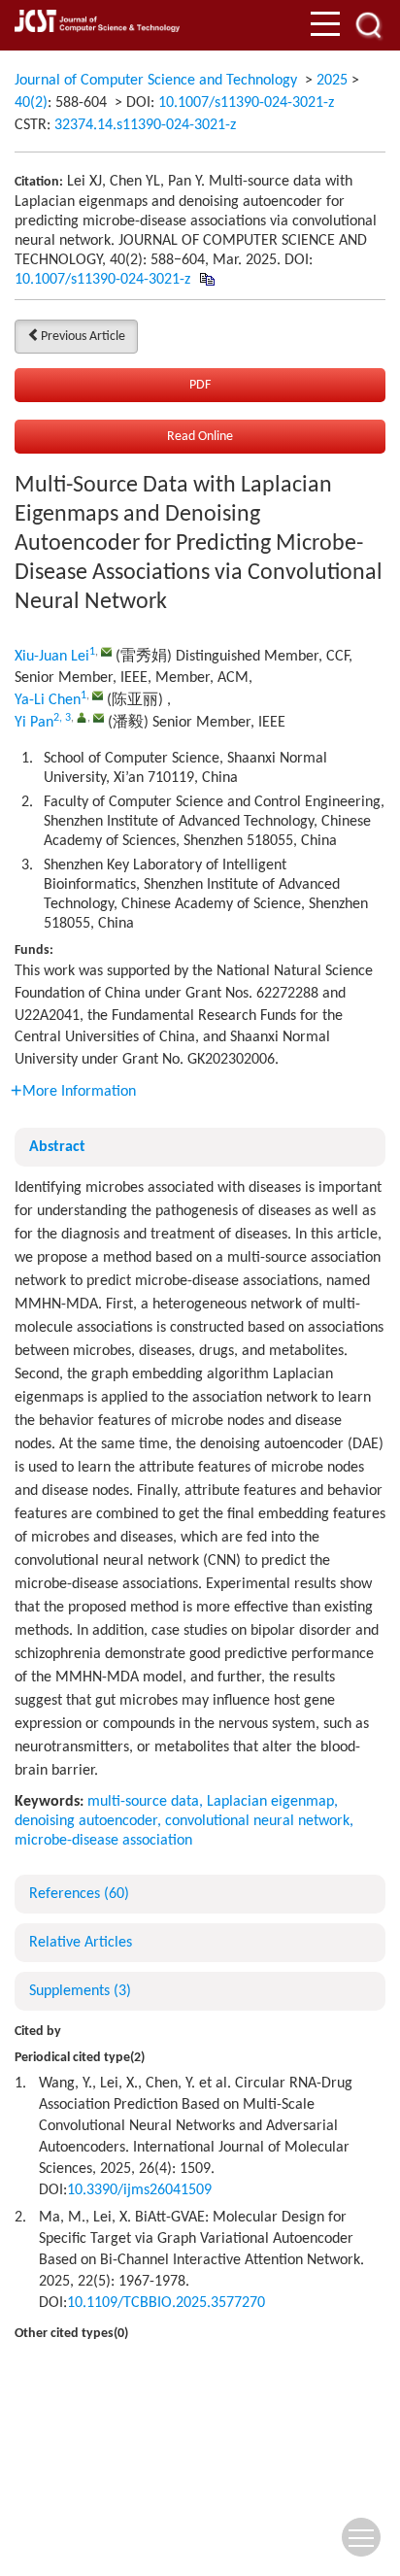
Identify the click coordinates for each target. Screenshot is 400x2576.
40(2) (31, 103)
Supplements (80, 1991)
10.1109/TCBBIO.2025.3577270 (166, 2303)
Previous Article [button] (83, 337)
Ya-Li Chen (48, 700)
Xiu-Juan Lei (52, 657)
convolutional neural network (257, 1821)
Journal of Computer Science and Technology (156, 81)
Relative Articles (81, 1943)
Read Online (200, 437)
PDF (200, 385)
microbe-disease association (103, 1841)
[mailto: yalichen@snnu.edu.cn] (98, 695)
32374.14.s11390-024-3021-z (145, 125)
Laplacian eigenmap (270, 1802)
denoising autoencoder (86, 1821)
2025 (332, 81)
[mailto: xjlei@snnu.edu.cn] (106, 651)
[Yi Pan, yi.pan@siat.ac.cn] (82, 717)
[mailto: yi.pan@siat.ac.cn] (99, 717)
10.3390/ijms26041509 (139, 2190)
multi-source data (143, 1802)
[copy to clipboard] (206, 280)
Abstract (57, 1147)
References (79, 1894)
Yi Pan (34, 723)
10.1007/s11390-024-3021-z (246, 103)
